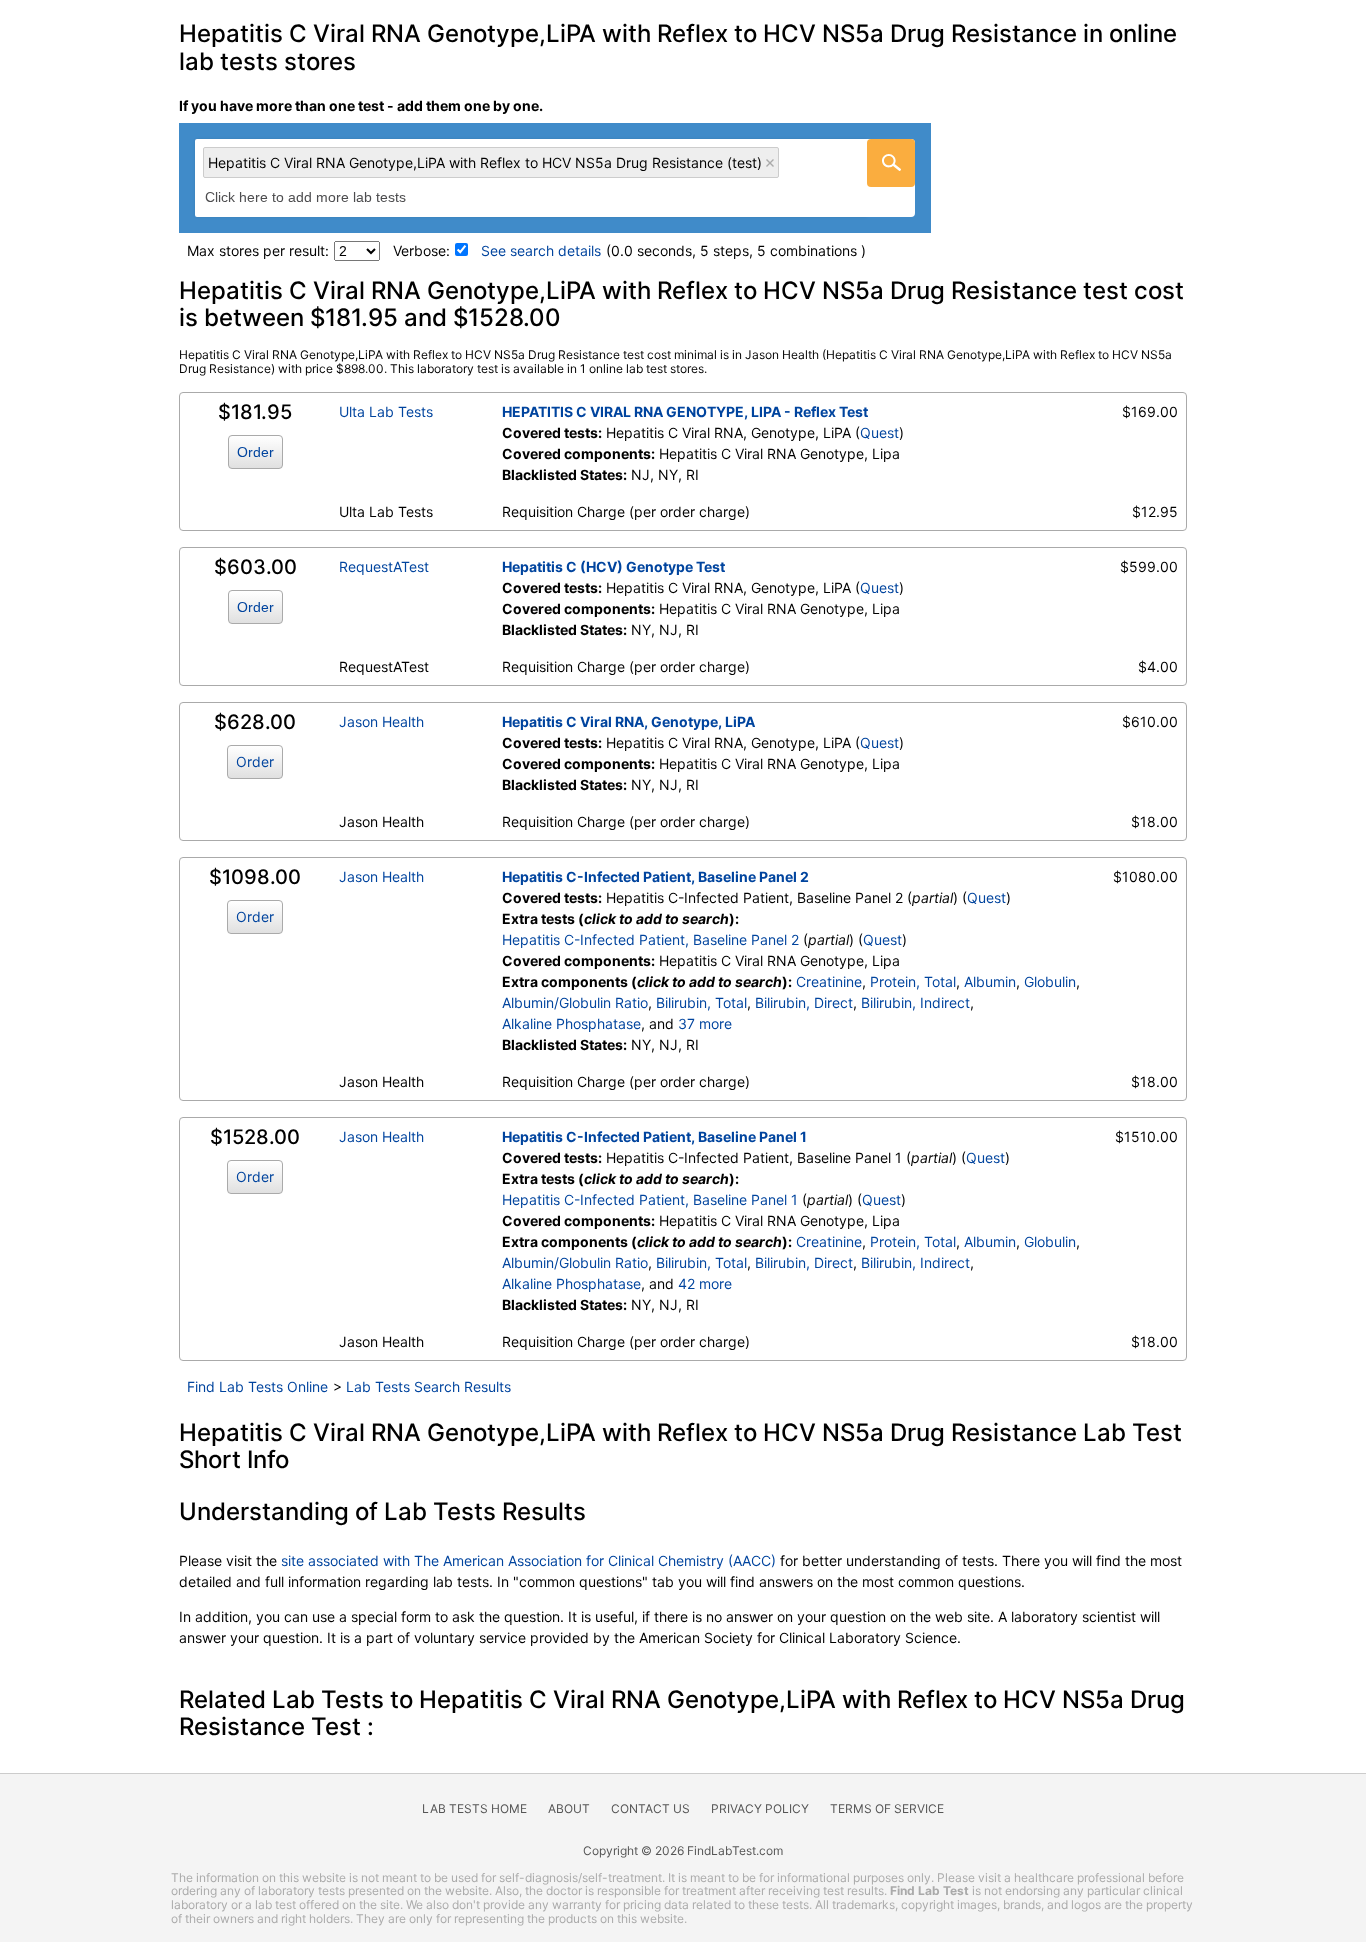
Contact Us (650, 1808)
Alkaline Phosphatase (571, 1023)
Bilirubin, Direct (804, 1002)
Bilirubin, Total (701, 1002)
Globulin (1050, 981)
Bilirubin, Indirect (915, 1002)
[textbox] (327, 197)
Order (255, 452)
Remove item (770, 163)
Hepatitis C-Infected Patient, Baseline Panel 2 (655, 876)
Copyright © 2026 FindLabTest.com (683, 1850)
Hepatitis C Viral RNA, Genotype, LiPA (628, 721)
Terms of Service (887, 1808)
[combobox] (555, 178)
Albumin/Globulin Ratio (575, 1002)
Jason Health (381, 721)
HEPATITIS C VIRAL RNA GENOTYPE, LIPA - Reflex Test (685, 411)
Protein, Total (913, 981)
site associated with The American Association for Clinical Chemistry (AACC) (528, 1560)
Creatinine (829, 981)
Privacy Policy (760, 1808)
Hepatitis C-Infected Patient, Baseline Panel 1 (654, 1136)
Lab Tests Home (474, 1808)
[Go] (891, 163)
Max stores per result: (258, 250)
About (569, 1808)
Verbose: (421, 250)
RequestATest (384, 566)
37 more (705, 1023)
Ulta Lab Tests (386, 411)
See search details (541, 250)
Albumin (990, 981)
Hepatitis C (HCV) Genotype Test (613, 566)
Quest (879, 432)
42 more (705, 1283)
